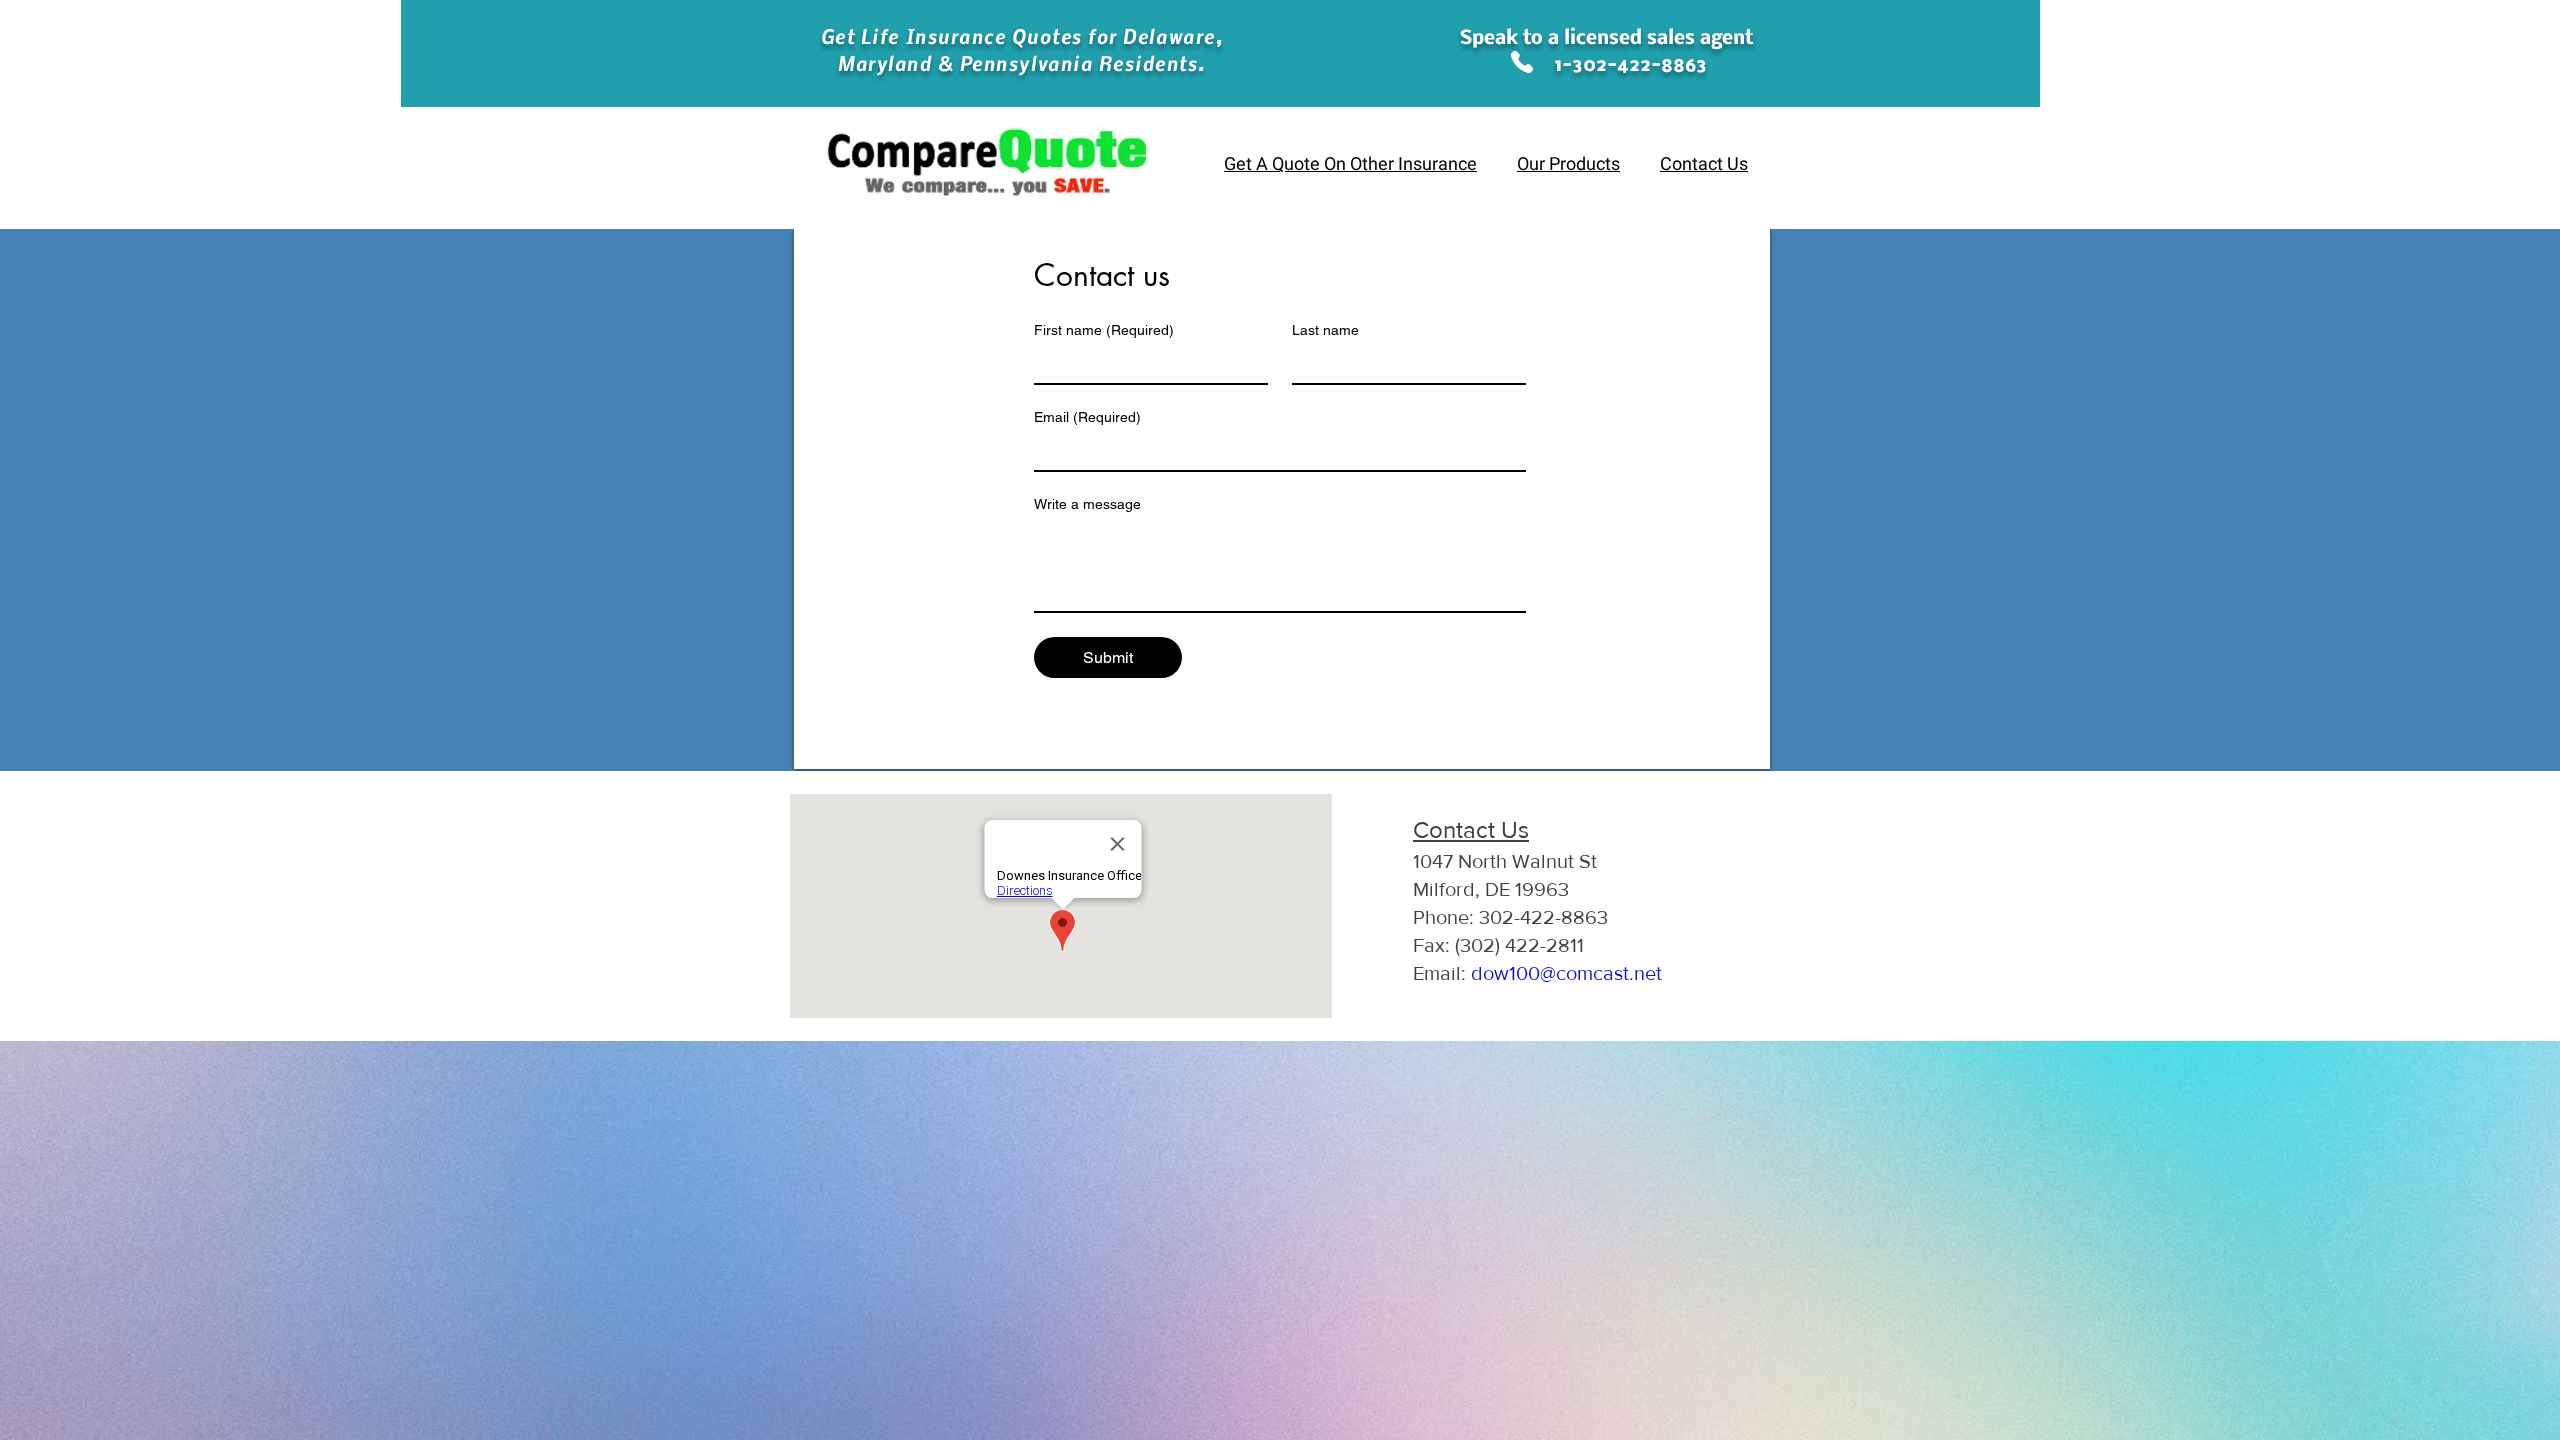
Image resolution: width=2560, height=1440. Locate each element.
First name (1104, 330)
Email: (1537, 973)
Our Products (1568, 164)
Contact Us (1704, 164)
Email (1087, 417)
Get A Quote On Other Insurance (1350, 164)
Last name (1325, 330)
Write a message (1087, 504)
